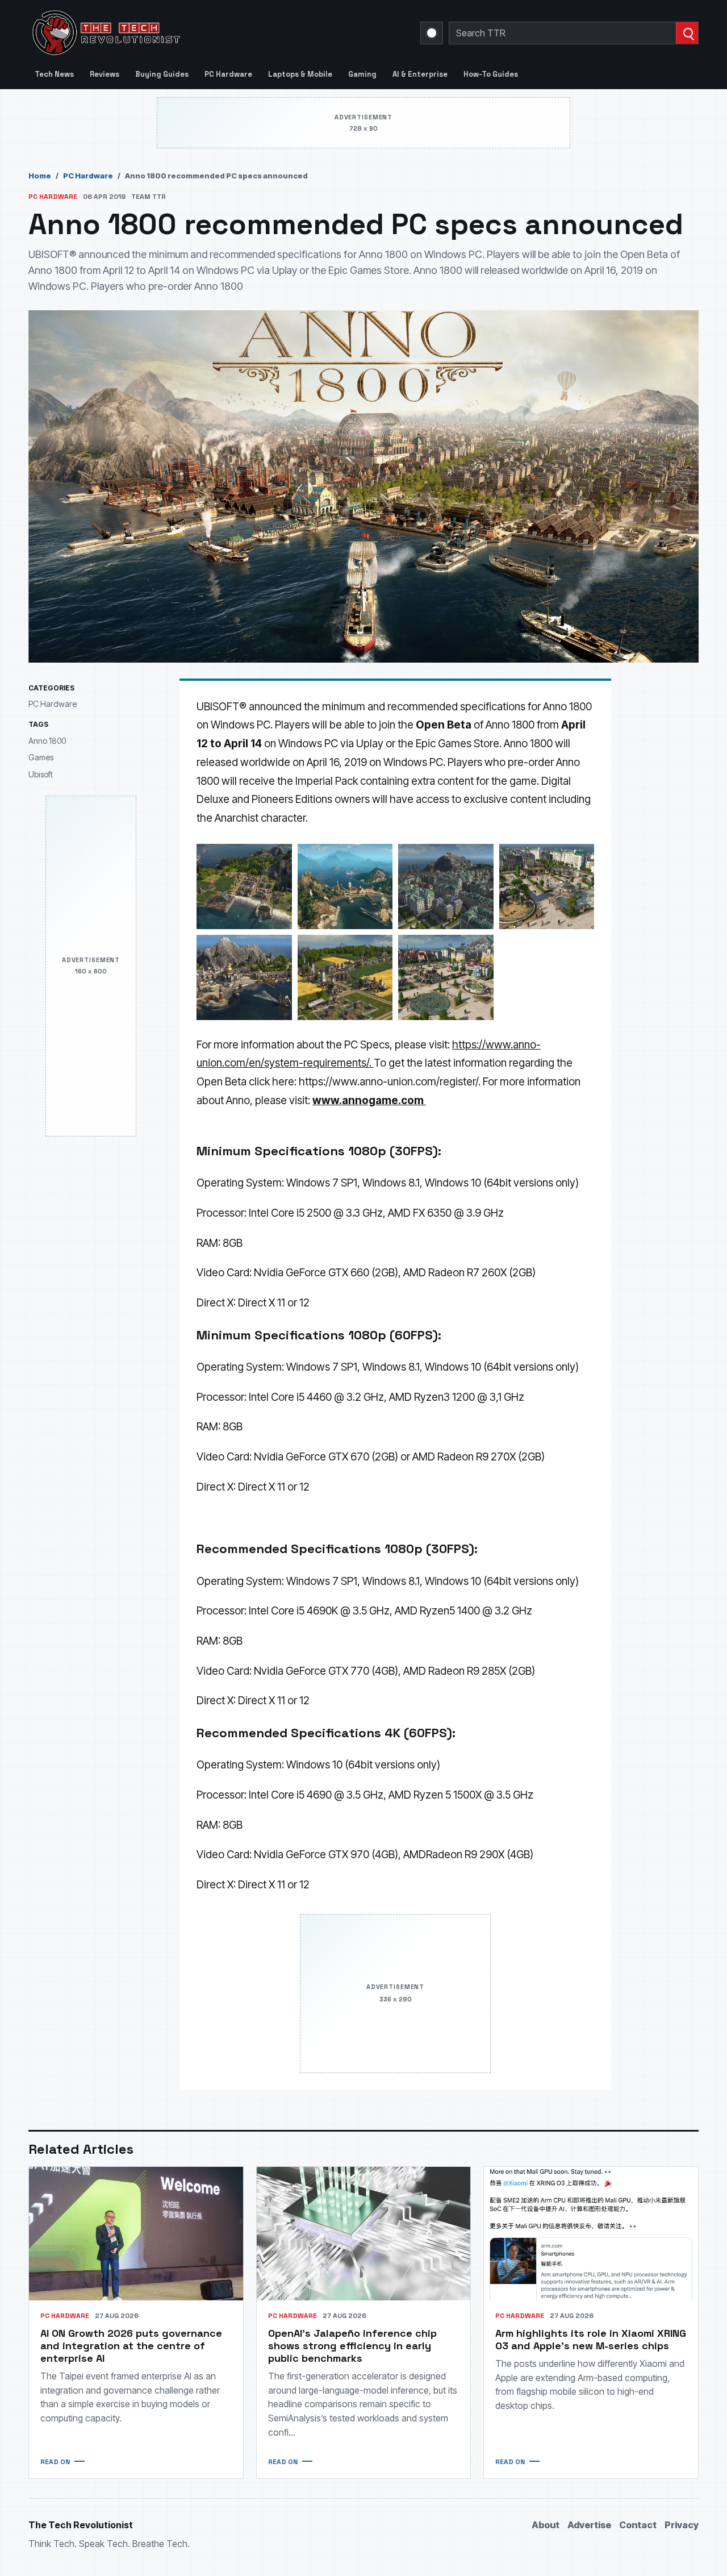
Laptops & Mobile (300, 74)
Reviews (105, 74)
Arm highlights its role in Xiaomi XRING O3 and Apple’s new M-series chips (591, 2339)
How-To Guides (491, 74)
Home (40, 176)
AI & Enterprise (420, 74)
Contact (638, 2525)
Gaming (362, 74)
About (546, 2525)
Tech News (54, 74)
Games (41, 757)
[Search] (687, 33)
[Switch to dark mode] (432, 33)
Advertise (589, 2525)
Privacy (682, 2525)
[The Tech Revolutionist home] (187, 33)
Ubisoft (41, 774)
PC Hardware (228, 74)
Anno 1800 (47, 741)
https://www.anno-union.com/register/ (388, 1082)
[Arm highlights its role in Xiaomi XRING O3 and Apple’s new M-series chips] (591, 2234)
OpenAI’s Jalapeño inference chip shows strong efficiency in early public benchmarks (352, 2346)
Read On (55, 2462)
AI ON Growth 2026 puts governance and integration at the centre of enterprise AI (131, 2346)
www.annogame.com (368, 1100)
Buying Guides (162, 74)
